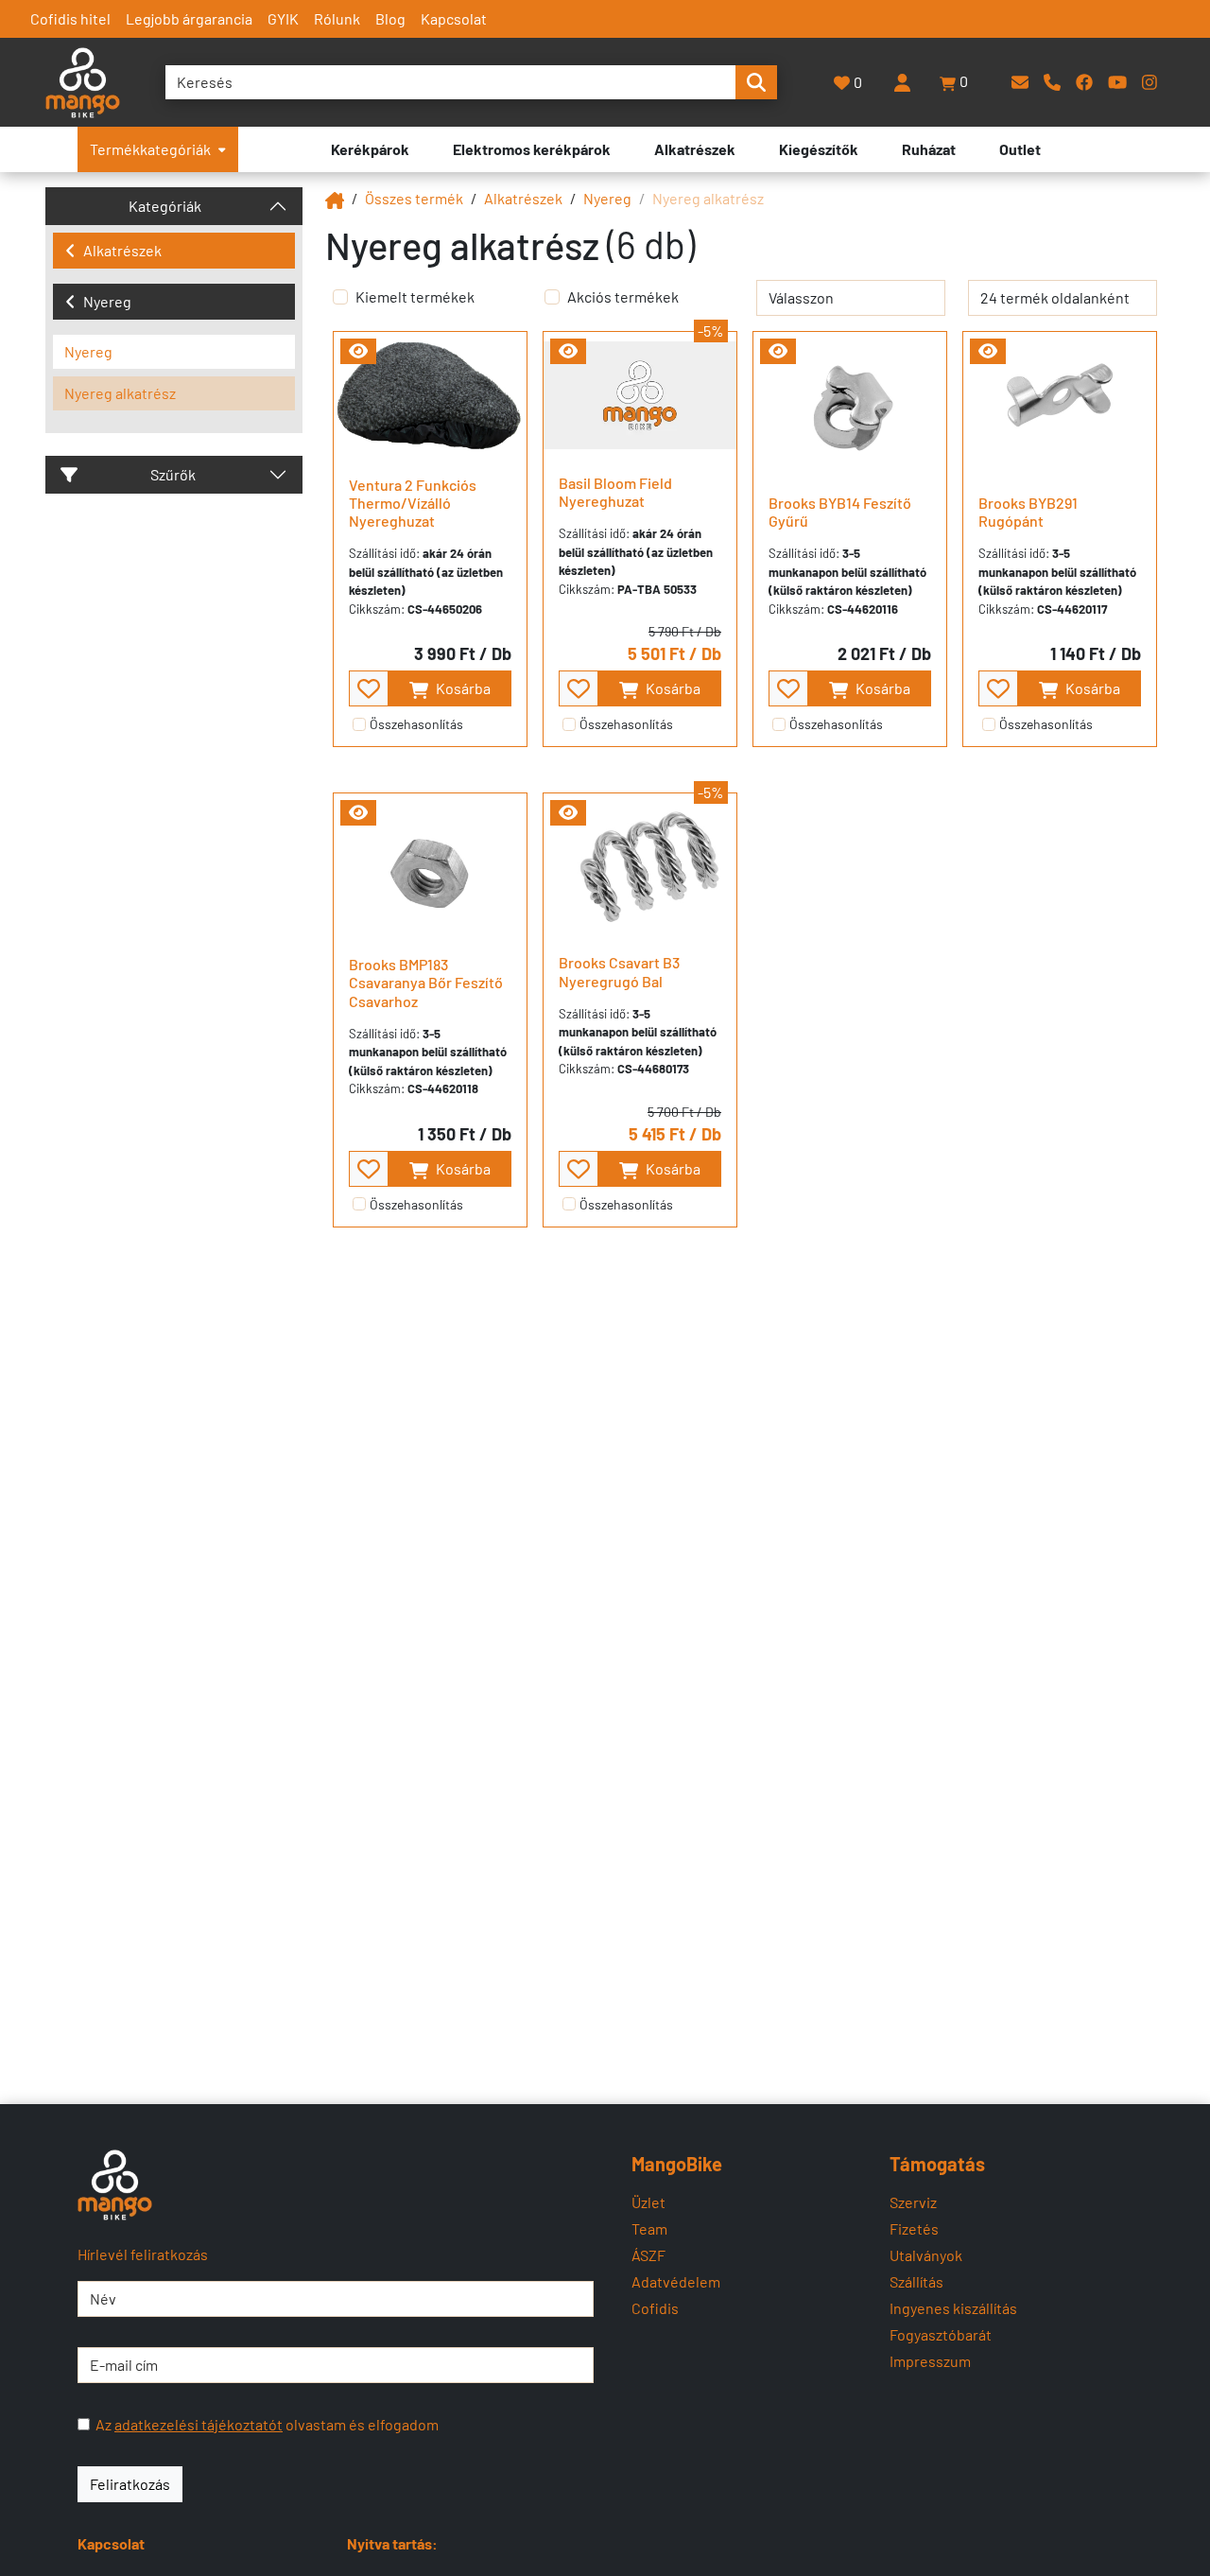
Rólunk (337, 18)
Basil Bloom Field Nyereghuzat (615, 492)
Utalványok (926, 2255)
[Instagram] (1149, 82)
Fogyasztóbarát (941, 2334)
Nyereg (107, 301)
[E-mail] (1020, 82)
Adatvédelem (676, 2281)
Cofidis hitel (70, 18)
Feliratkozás (130, 2484)
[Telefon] (1052, 82)
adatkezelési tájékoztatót (199, 2424)
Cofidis (655, 2308)
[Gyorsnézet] (358, 351)
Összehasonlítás (416, 724)
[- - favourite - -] (369, 688)
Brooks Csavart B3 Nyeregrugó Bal (619, 971)
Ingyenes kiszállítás (953, 2308)
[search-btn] (756, 82)
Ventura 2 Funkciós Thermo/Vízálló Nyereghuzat (413, 503)
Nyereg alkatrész (120, 393)
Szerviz (913, 2202)
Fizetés (914, 2228)
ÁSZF (648, 2255)
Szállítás (916, 2281)
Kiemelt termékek (415, 296)
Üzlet (648, 2202)
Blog (390, 18)
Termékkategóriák (150, 149)
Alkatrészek (122, 250)
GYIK (283, 18)
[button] (955, 82)
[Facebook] (1084, 82)
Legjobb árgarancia (189, 18)
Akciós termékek (623, 296)
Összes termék (414, 198)
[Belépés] (902, 82)
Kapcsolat (454, 18)
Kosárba (462, 688)
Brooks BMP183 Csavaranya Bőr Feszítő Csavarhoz (426, 982)
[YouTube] (1117, 82)
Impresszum (930, 2361)
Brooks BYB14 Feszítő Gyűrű (840, 512)
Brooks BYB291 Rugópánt (1028, 512)
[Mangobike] (335, 198)
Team (649, 2228)
